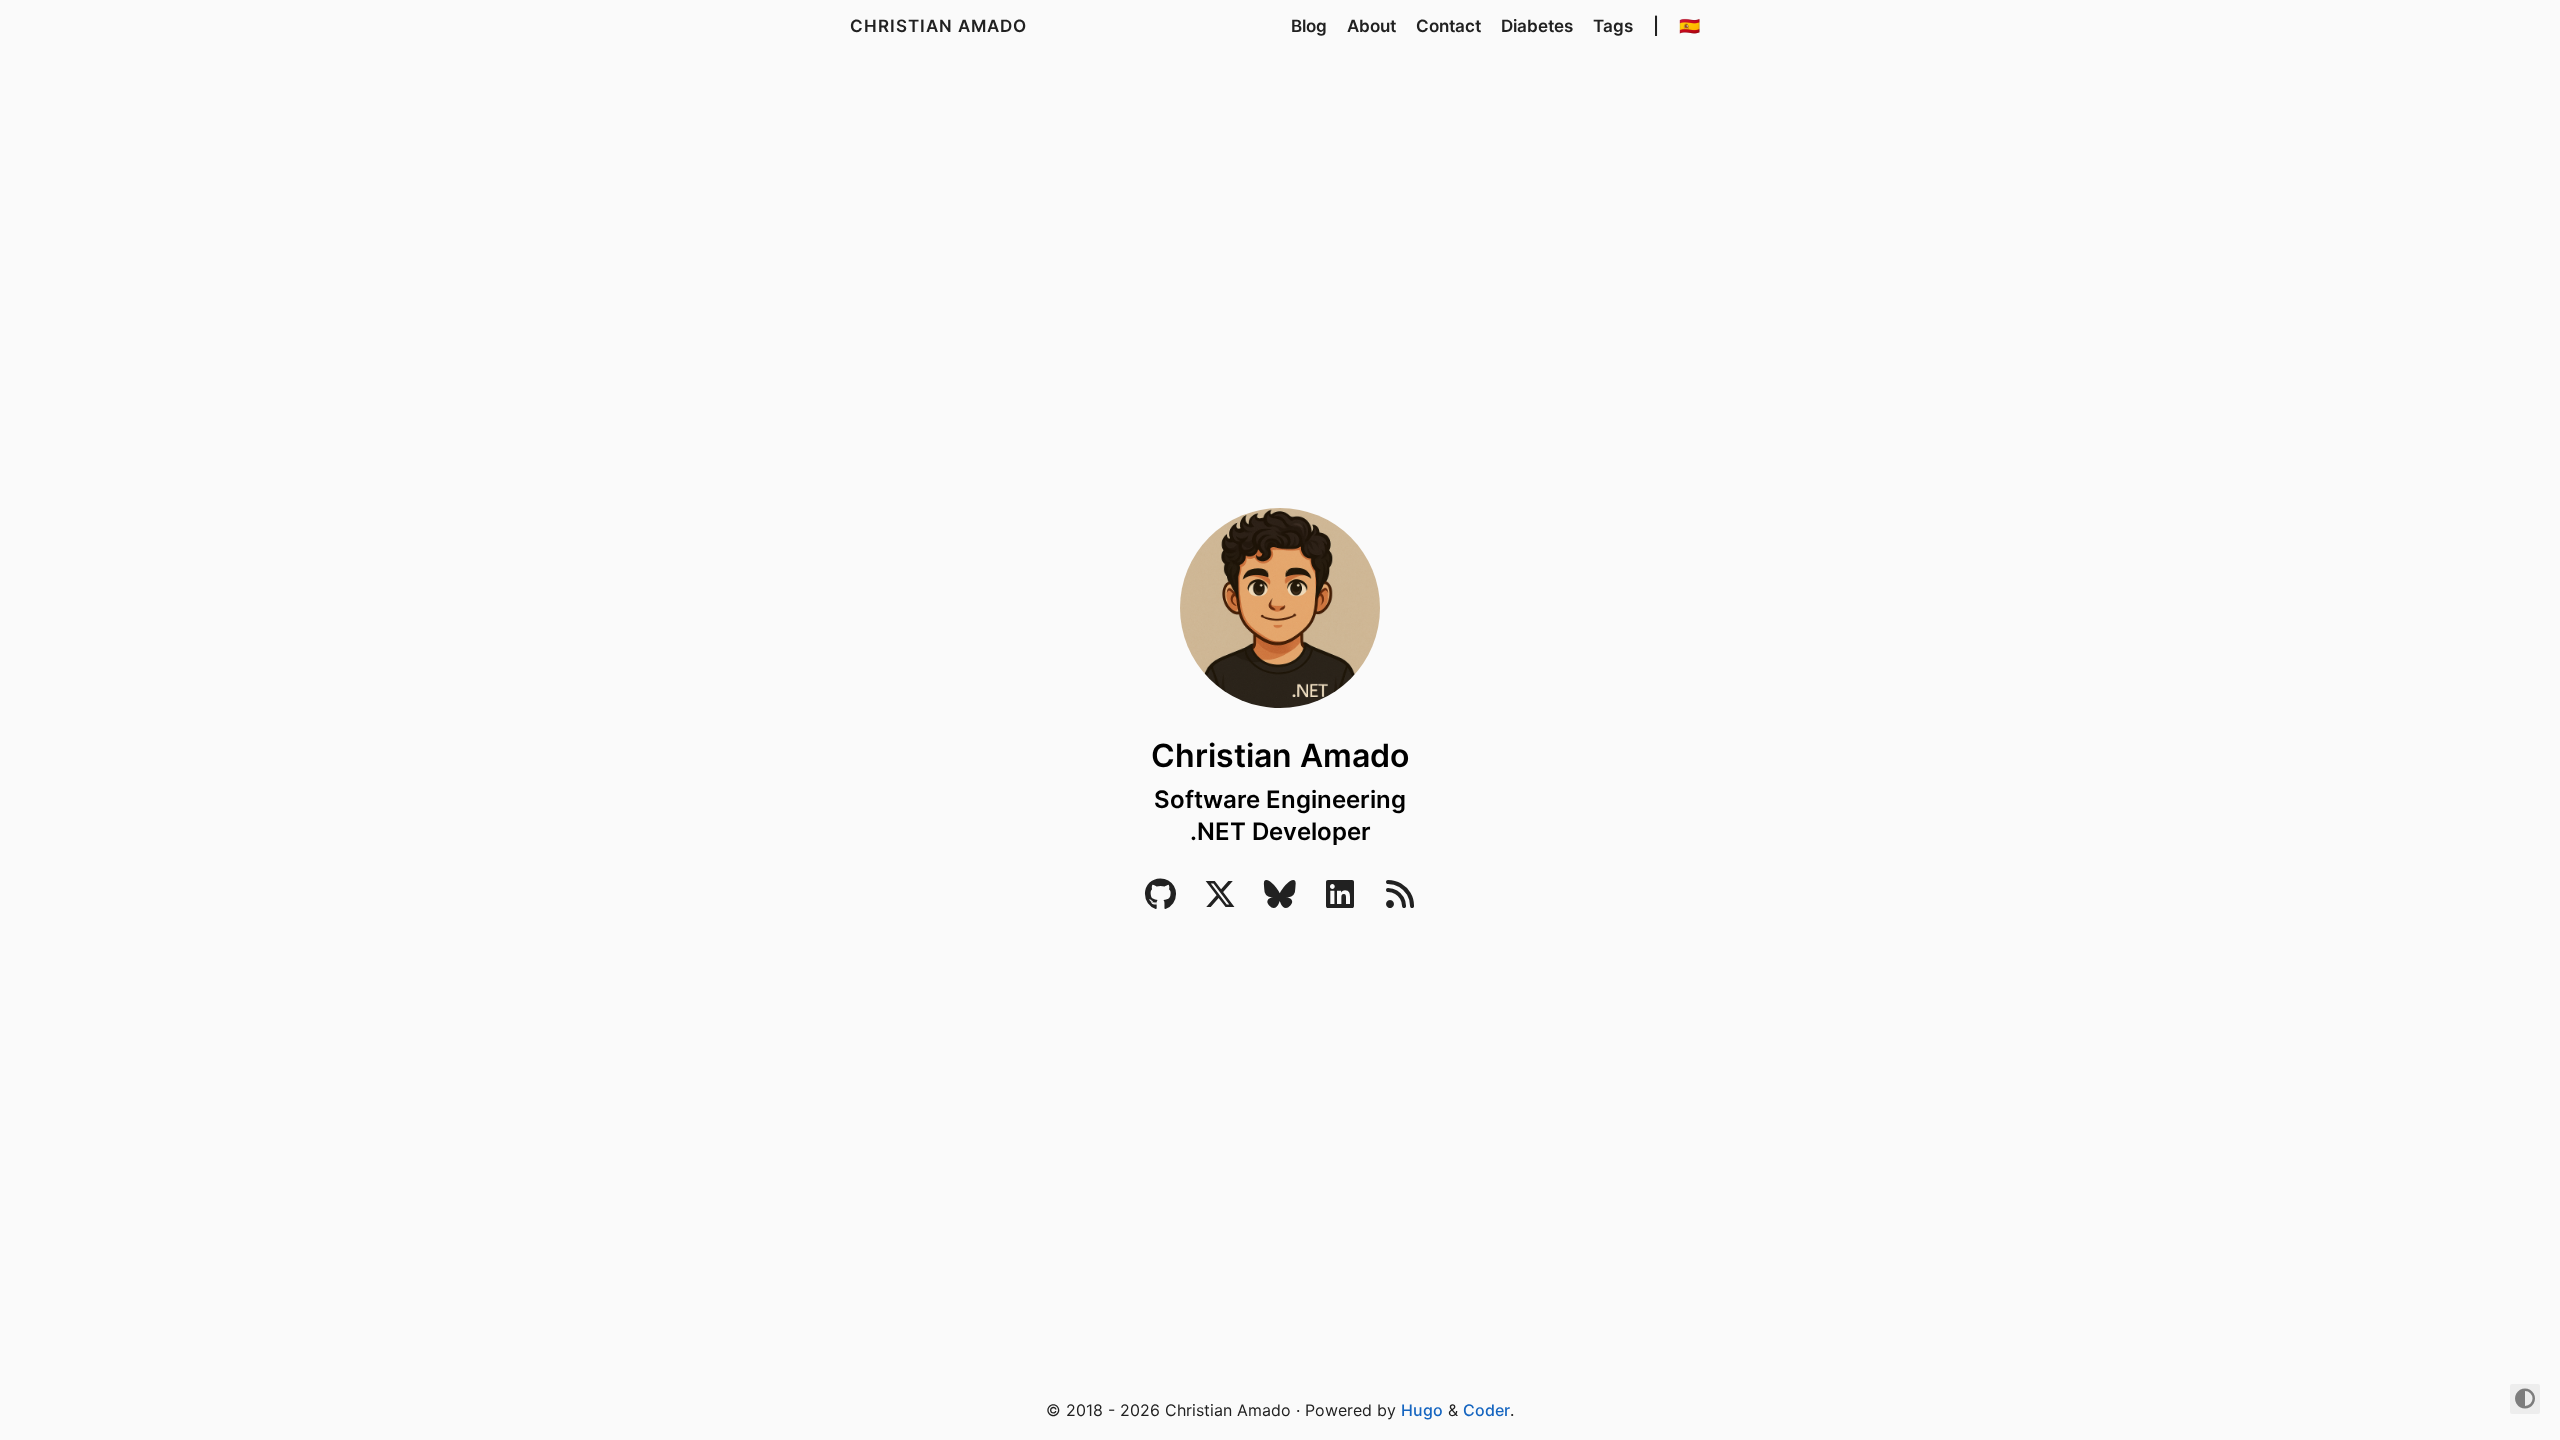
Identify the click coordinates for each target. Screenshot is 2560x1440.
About (1371, 26)
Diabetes (1537, 26)
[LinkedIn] (1340, 900)
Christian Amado (938, 26)
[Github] (1160, 900)
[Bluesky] (1280, 900)
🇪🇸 (1689, 26)
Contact (1448, 26)
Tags (1613, 26)
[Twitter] (1220, 900)
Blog (1309, 26)
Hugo (1422, 1410)
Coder (1486, 1410)
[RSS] (1400, 900)
